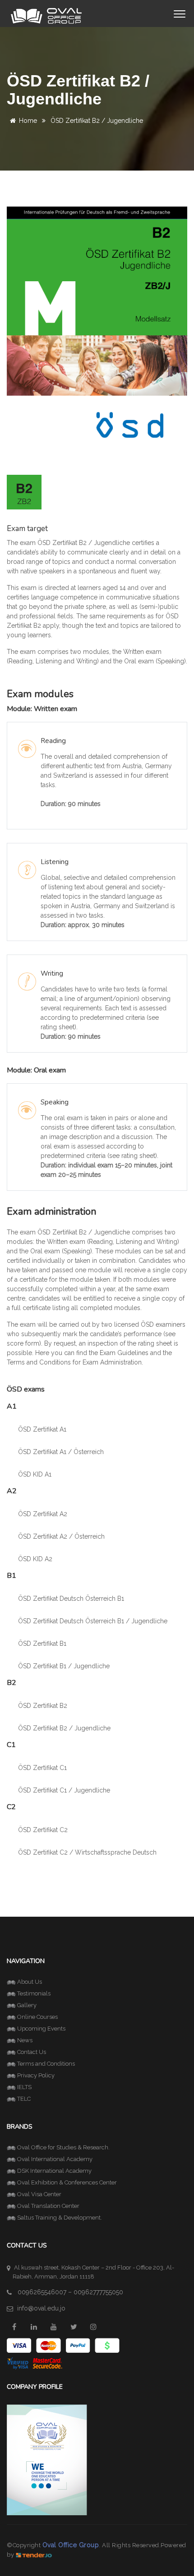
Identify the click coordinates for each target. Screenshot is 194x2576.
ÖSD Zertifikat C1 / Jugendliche (64, 1790)
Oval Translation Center (48, 2206)
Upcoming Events (41, 2029)
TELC (24, 2099)
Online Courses (37, 2017)
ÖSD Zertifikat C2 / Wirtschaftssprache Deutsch (87, 1852)
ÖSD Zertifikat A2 (43, 1514)
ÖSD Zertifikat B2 (43, 1706)
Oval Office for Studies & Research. (63, 2147)
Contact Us (32, 2052)
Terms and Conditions (46, 2064)
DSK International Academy (54, 2171)
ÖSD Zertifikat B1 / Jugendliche (64, 1666)
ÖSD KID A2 (35, 1559)
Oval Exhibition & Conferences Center (67, 2182)
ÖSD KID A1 (35, 1474)
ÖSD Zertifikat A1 (42, 1429)
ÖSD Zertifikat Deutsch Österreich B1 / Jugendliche (93, 1621)
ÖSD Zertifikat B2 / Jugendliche (64, 1728)
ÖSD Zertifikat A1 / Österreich (61, 1452)
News (25, 2040)
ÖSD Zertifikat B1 (42, 1644)
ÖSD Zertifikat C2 (43, 1830)
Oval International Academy (55, 2159)
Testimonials (34, 1993)
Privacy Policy (36, 2075)
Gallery (27, 2005)
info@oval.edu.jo (41, 2308)
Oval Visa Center (39, 2194)
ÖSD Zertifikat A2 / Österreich (61, 1536)
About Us (30, 1982)
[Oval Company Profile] (47, 2459)
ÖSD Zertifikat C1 (42, 1768)
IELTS (24, 2087)
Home (28, 121)
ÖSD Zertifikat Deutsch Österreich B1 (71, 1599)
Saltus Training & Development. (60, 2218)
